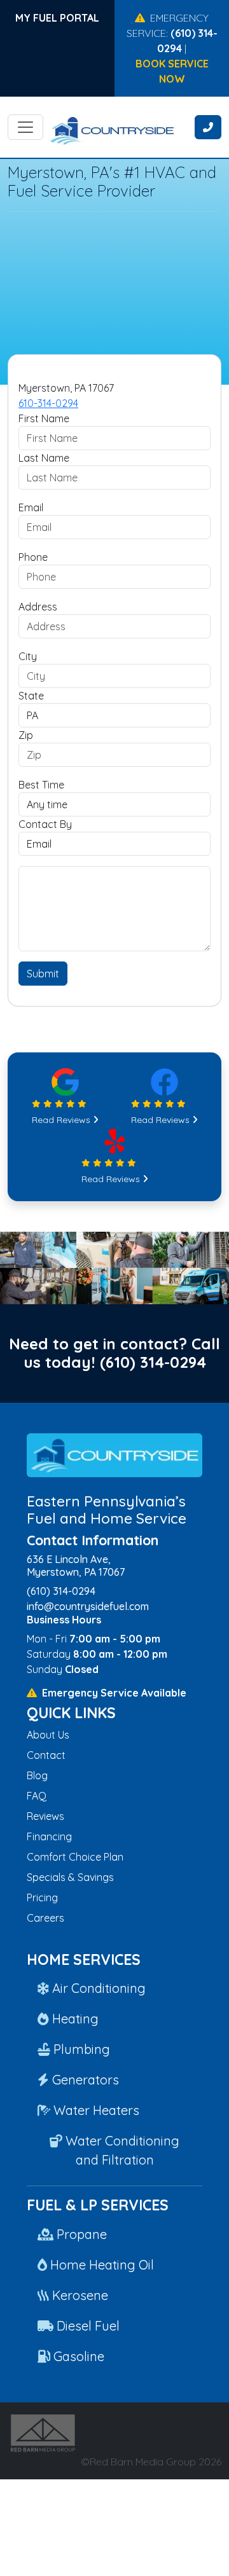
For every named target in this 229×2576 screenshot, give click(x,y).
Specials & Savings (70, 1877)
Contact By (45, 824)
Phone (33, 557)
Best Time (41, 785)
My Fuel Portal (57, 18)
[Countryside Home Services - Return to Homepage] (128, 134)
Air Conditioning (97, 1988)
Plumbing (80, 2049)
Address (38, 607)
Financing (49, 1836)
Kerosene (79, 2295)
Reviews (45, 1816)
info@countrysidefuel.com (88, 1606)
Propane (80, 2234)
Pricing (42, 1898)
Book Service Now (172, 71)
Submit (43, 974)
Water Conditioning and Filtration (121, 2150)
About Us (48, 1735)
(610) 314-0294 (153, 1362)
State (31, 696)
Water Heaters (95, 2110)
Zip (26, 735)
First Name (44, 418)
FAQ (37, 1796)
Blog (37, 1775)
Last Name (44, 458)
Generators (84, 2080)
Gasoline (77, 2356)
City (28, 656)
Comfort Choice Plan (75, 1857)
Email (31, 507)
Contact (46, 1755)
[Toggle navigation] (25, 127)
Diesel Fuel (87, 2326)
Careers (45, 1918)
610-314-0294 (48, 403)
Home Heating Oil (101, 2265)
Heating (74, 2019)
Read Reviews (62, 1120)
